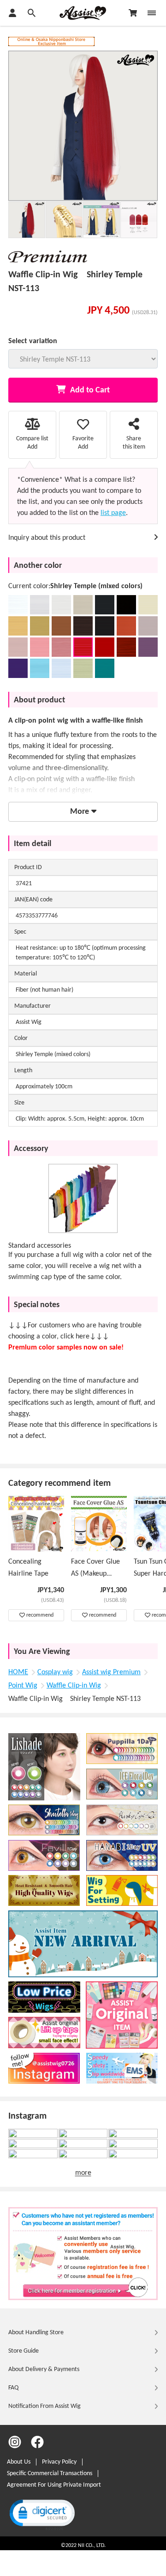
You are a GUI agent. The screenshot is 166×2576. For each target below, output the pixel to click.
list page (113, 513)
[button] (41, 2514)
